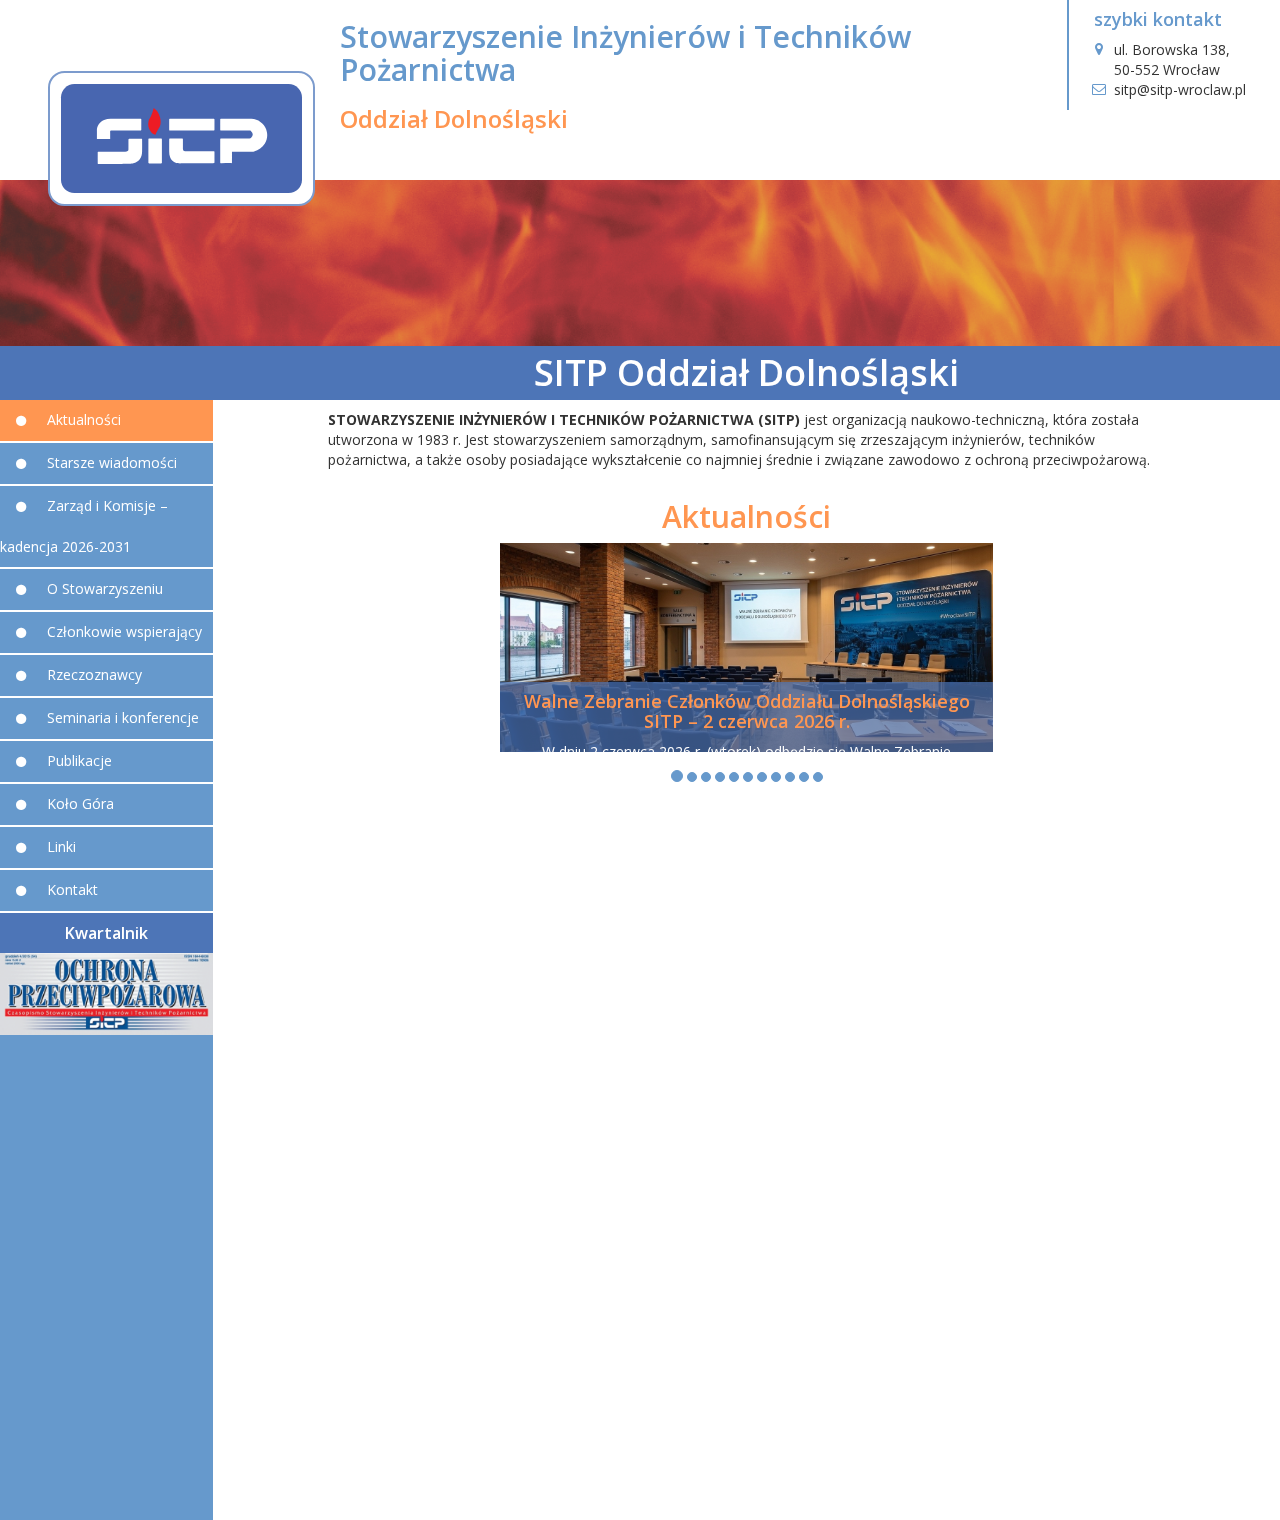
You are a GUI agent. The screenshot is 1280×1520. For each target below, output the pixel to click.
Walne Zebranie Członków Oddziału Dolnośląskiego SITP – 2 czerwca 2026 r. (747, 711)
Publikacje (79, 760)
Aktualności (84, 419)
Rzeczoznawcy (94, 674)
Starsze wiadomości (112, 462)
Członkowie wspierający (124, 631)
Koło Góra (80, 803)
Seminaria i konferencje (123, 717)
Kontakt (72, 889)
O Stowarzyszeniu (105, 588)
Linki (61, 846)
